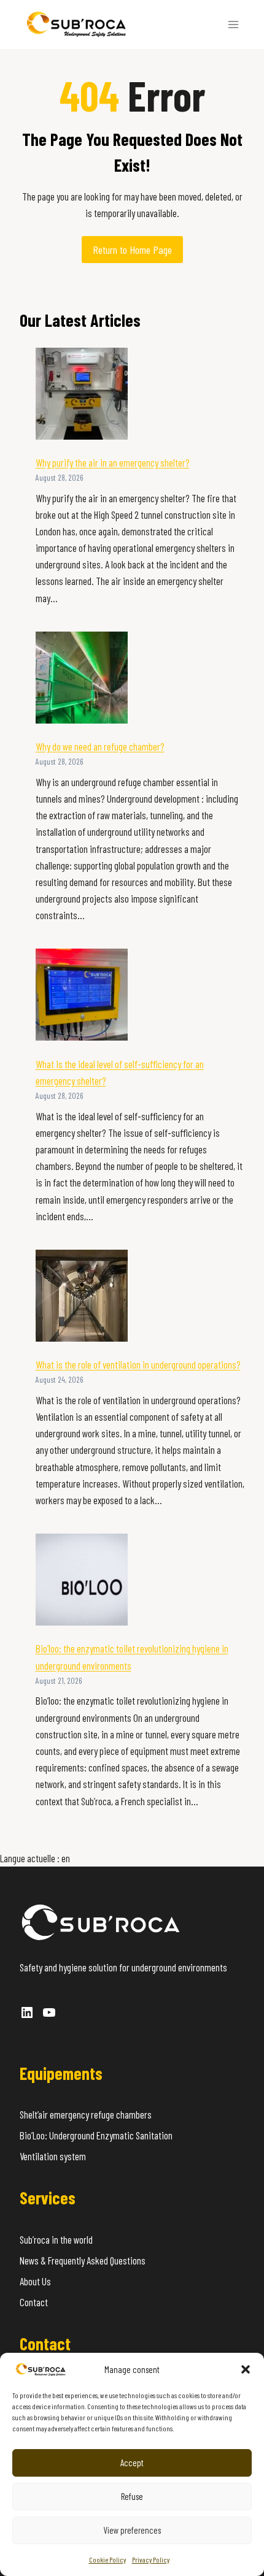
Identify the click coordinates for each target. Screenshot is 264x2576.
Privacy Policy (151, 2559)
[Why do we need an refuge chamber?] (82, 678)
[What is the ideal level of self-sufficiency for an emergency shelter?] (82, 995)
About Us (35, 2281)
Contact (34, 2302)
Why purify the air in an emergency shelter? (113, 462)
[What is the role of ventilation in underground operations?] (82, 1296)
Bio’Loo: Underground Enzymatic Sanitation (96, 2135)
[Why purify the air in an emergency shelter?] (82, 394)
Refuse (132, 2496)
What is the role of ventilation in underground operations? (138, 1364)
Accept (132, 2463)
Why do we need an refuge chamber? (100, 746)
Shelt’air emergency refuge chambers (86, 2114)
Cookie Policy (107, 2559)
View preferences (132, 2530)
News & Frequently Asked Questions (83, 2260)
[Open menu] (233, 24)
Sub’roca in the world (56, 2239)
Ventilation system (53, 2156)
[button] (246, 2369)
